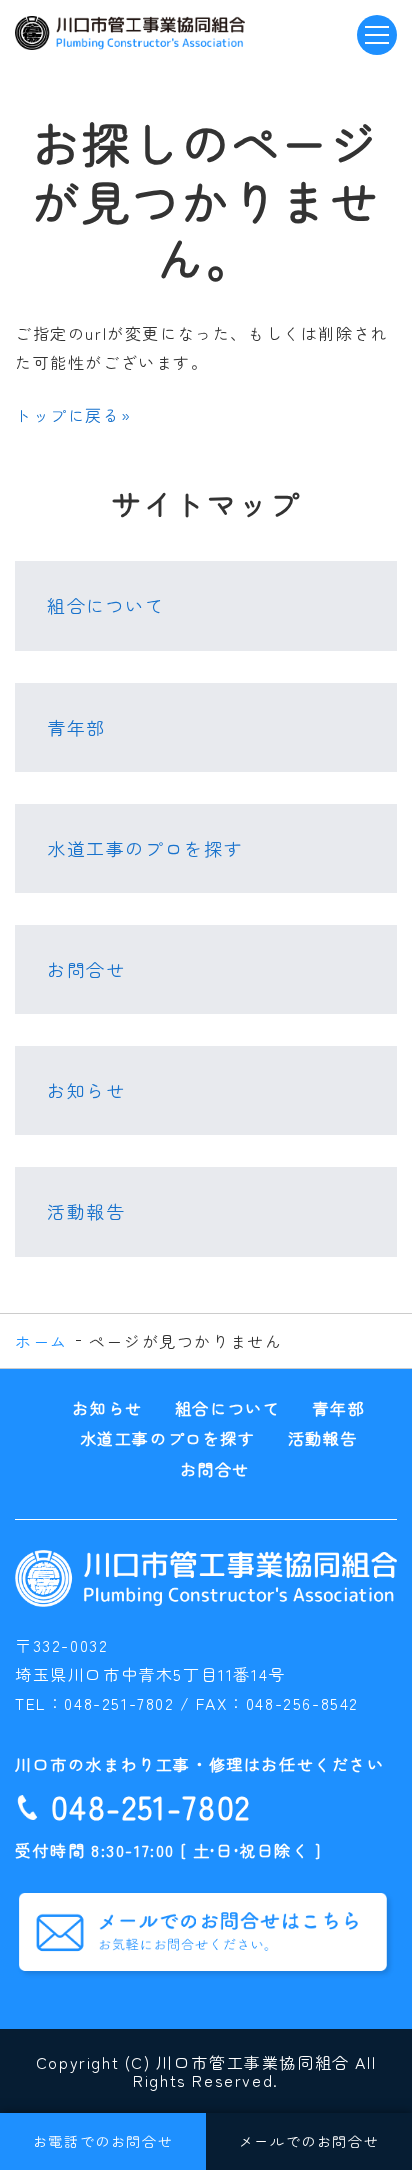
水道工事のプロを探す (145, 848)
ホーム (41, 1341)
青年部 (76, 727)
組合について (106, 605)
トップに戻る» (73, 415)
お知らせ (86, 1090)
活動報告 (86, 1211)
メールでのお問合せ (309, 2141)
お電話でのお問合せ (103, 2141)
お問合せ (86, 969)
